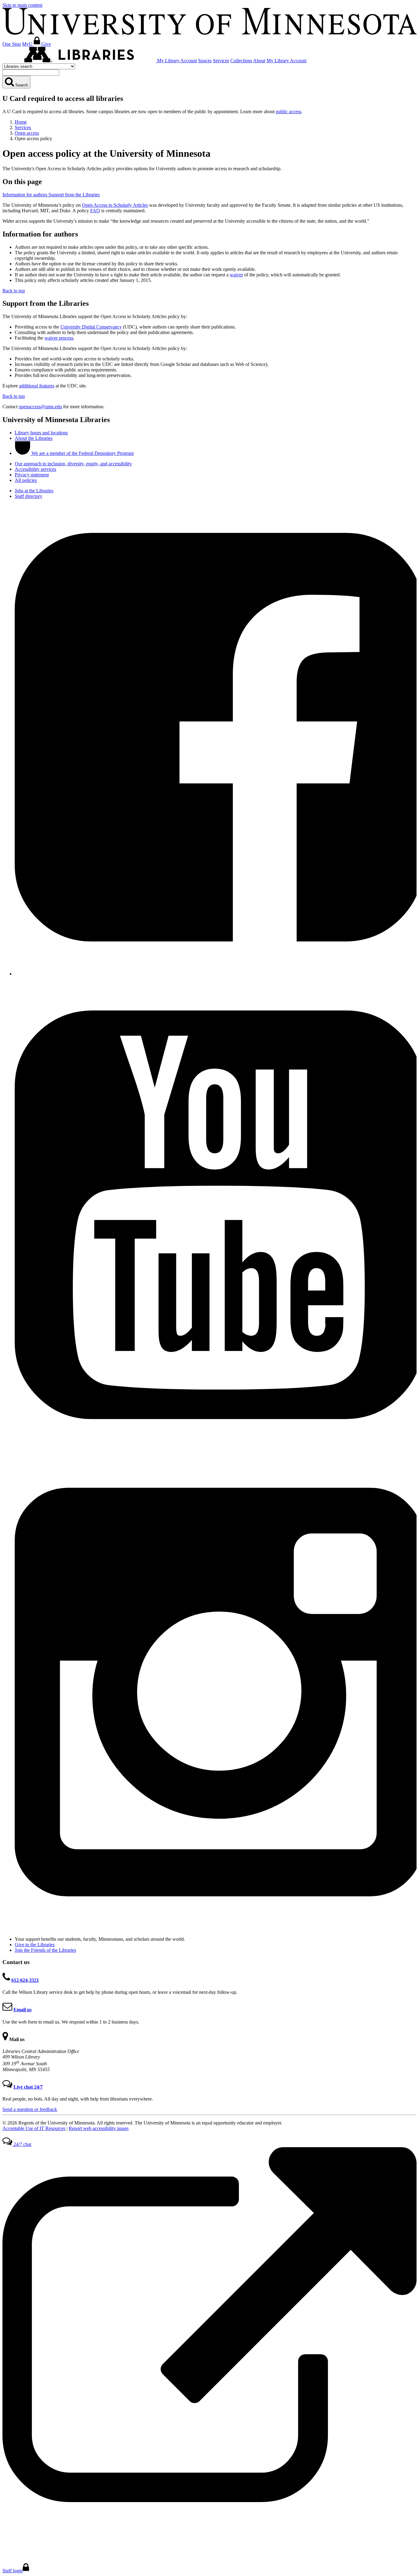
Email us (23, 2010)
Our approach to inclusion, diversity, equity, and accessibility (73, 464)
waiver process (59, 338)
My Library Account (177, 61)
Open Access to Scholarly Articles (115, 205)
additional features (37, 386)
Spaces (205, 61)
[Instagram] (216, 1929)
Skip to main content (22, 5)
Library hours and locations (41, 433)
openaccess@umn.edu (40, 407)
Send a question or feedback (30, 2109)
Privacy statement (32, 475)
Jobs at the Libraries (34, 491)
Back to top (14, 291)
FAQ (95, 211)
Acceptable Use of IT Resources (34, 2128)
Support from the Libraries (74, 195)
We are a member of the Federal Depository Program (82, 453)
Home (21, 122)
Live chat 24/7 (28, 2087)
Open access (27, 133)
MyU (28, 44)
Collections (241, 61)
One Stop (12, 44)
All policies (26, 480)
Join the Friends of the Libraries (45, 1950)
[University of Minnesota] (209, 33)
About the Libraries (34, 438)
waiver (236, 275)
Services (221, 61)
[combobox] (31, 73)
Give (46, 44)
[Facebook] (216, 974)
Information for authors (25, 195)
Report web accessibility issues (99, 2128)
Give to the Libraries (35, 1945)
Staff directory (29, 496)
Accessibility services (35, 469)
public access (288, 111)
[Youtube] (216, 1451)
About (259, 61)
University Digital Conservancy (91, 327)
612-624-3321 (25, 1980)
